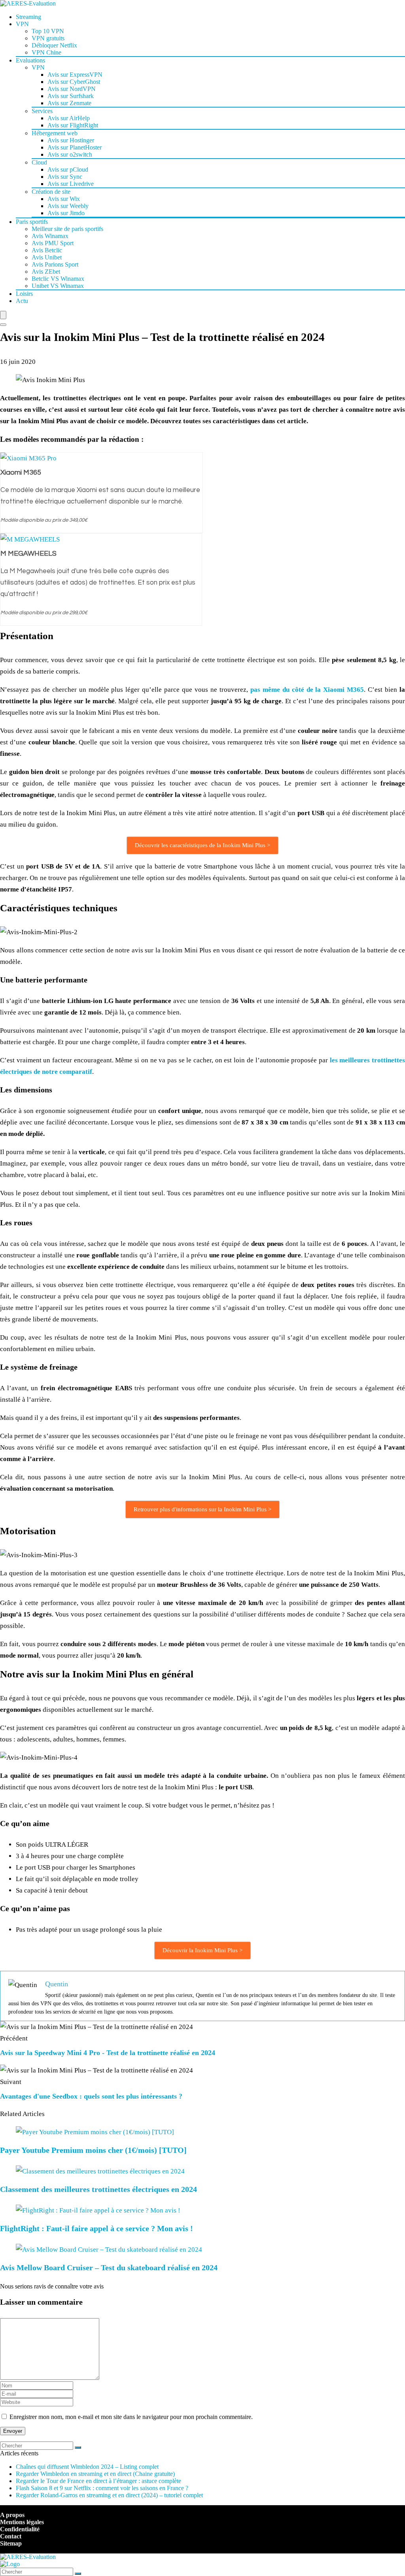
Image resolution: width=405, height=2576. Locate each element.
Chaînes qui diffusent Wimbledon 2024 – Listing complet (87, 2467)
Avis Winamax (50, 236)
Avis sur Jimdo (66, 213)
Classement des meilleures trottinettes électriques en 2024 (98, 2189)
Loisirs (24, 294)
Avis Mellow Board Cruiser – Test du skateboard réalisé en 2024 (109, 2267)
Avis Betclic (47, 250)
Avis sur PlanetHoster (75, 147)
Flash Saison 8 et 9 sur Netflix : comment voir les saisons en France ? (102, 2488)
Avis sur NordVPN (72, 89)
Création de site (51, 192)
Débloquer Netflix (54, 45)
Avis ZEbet (46, 272)
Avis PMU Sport (53, 243)
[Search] (3, 325)
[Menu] (3, 315)
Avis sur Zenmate (69, 103)
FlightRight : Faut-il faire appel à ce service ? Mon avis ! (97, 2228)
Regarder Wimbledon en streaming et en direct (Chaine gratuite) (95, 2474)
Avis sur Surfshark (71, 96)
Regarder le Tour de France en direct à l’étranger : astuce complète (98, 2481)
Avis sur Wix (64, 199)
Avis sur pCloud (68, 169)
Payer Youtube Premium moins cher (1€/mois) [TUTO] (93, 2150)
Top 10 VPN (48, 31)
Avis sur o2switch (70, 154)
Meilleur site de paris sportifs (67, 229)
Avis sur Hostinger (71, 140)
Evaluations (30, 60)
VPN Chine (46, 52)
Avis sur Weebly (68, 206)
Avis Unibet (47, 257)
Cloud (39, 162)
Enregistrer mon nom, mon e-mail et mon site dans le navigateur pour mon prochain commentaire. (131, 2417)
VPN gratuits (48, 38)
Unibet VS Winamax (58, 286)
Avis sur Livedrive (71, 184)
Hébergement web (55, 133)
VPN (22, 24)
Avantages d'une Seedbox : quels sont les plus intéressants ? (91, 2096)
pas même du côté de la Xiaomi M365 (307, 690)
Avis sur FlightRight (73, 125)
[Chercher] (78, 2447)
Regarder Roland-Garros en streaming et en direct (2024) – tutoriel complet (109, 2495)
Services (42, 111)
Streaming (28, 17)
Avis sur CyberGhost (74, 82)
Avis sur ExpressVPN (75, 75)
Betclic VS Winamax (58, 279)
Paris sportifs (32, 222)
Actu (22, 301)
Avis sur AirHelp (69, 118)
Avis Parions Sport (55, 264)
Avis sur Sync (65, 177)
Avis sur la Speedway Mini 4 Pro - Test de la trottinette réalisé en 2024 (108, 2053)
